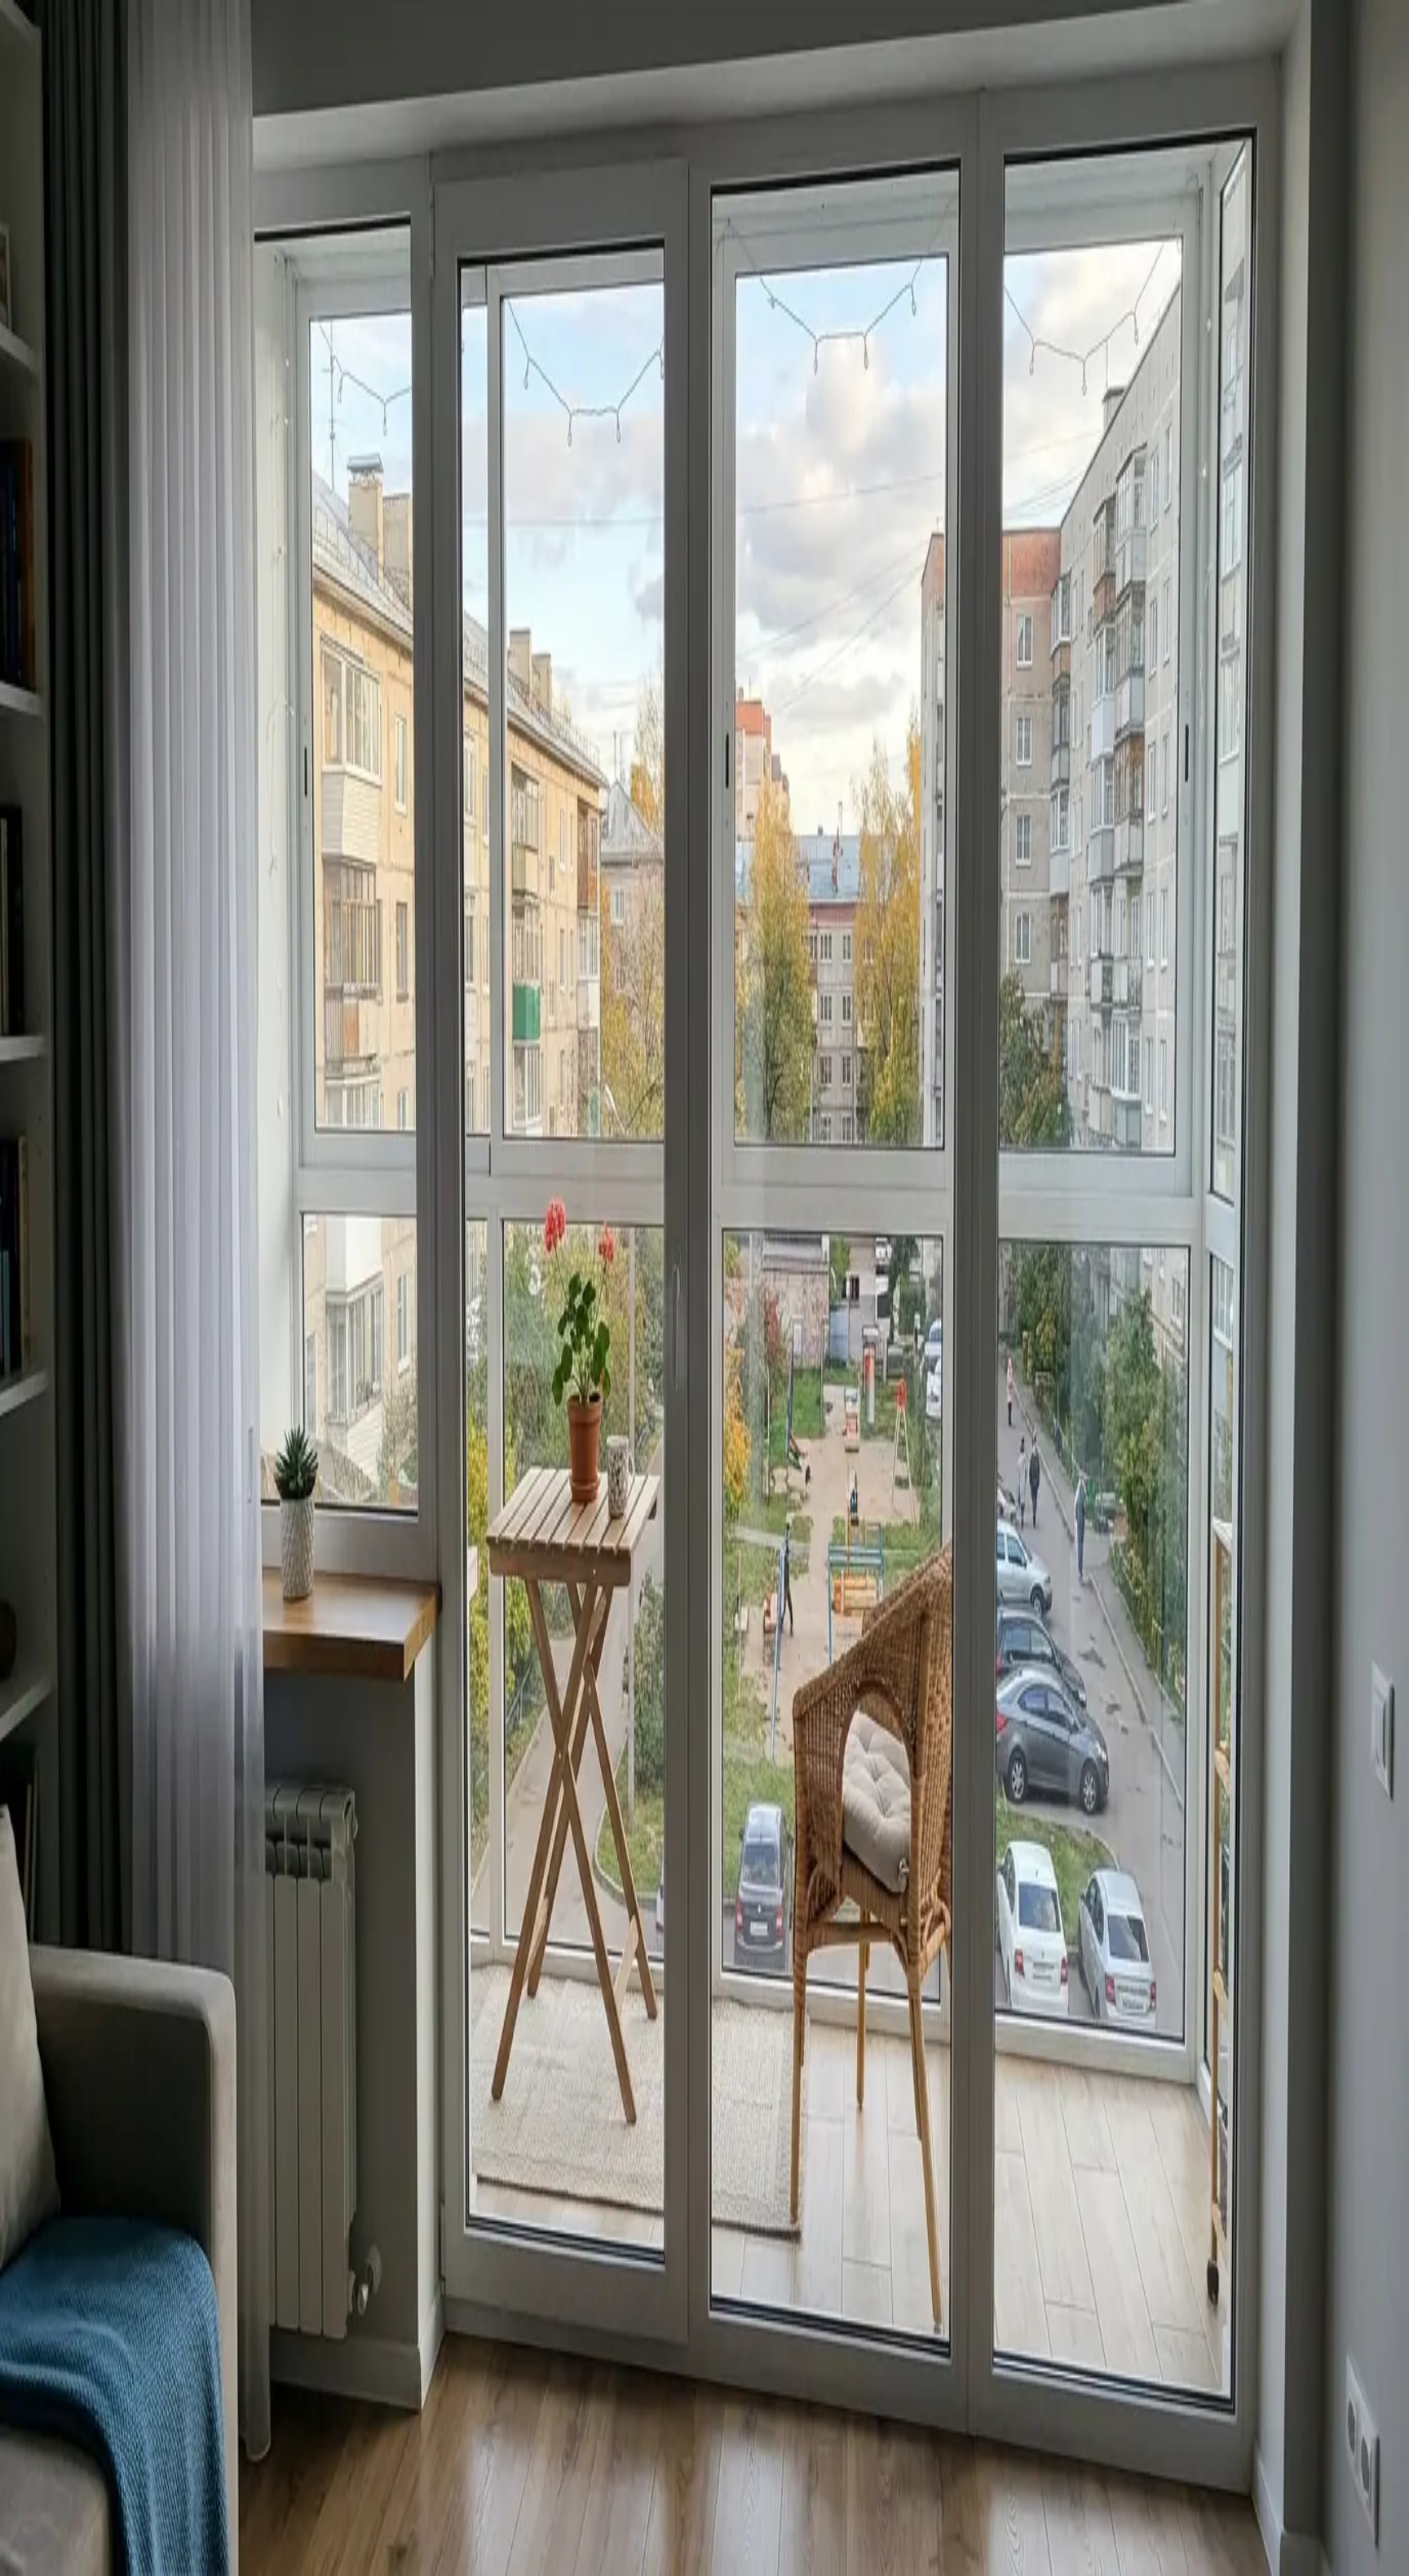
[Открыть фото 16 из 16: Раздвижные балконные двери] (209, 433)
